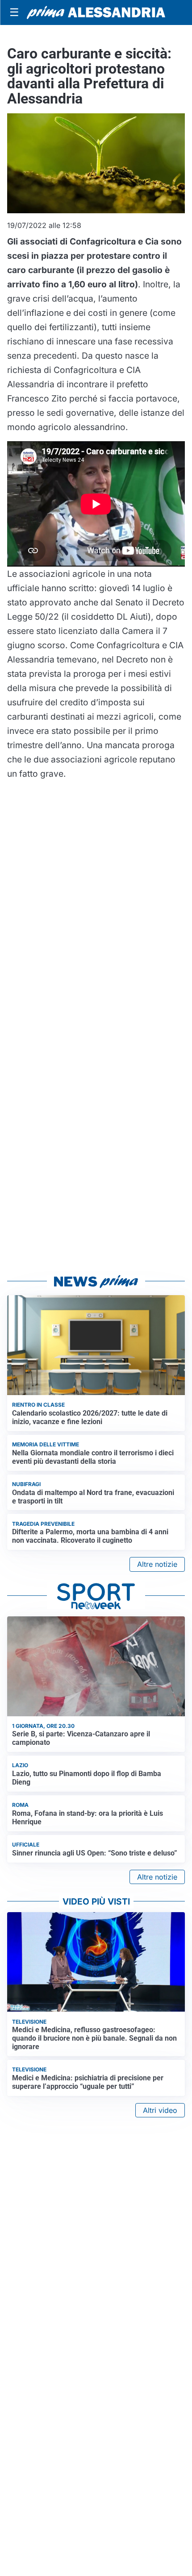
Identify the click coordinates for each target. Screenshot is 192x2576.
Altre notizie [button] (157, 1564)
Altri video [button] (160, 2110)
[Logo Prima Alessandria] (96, 12)
